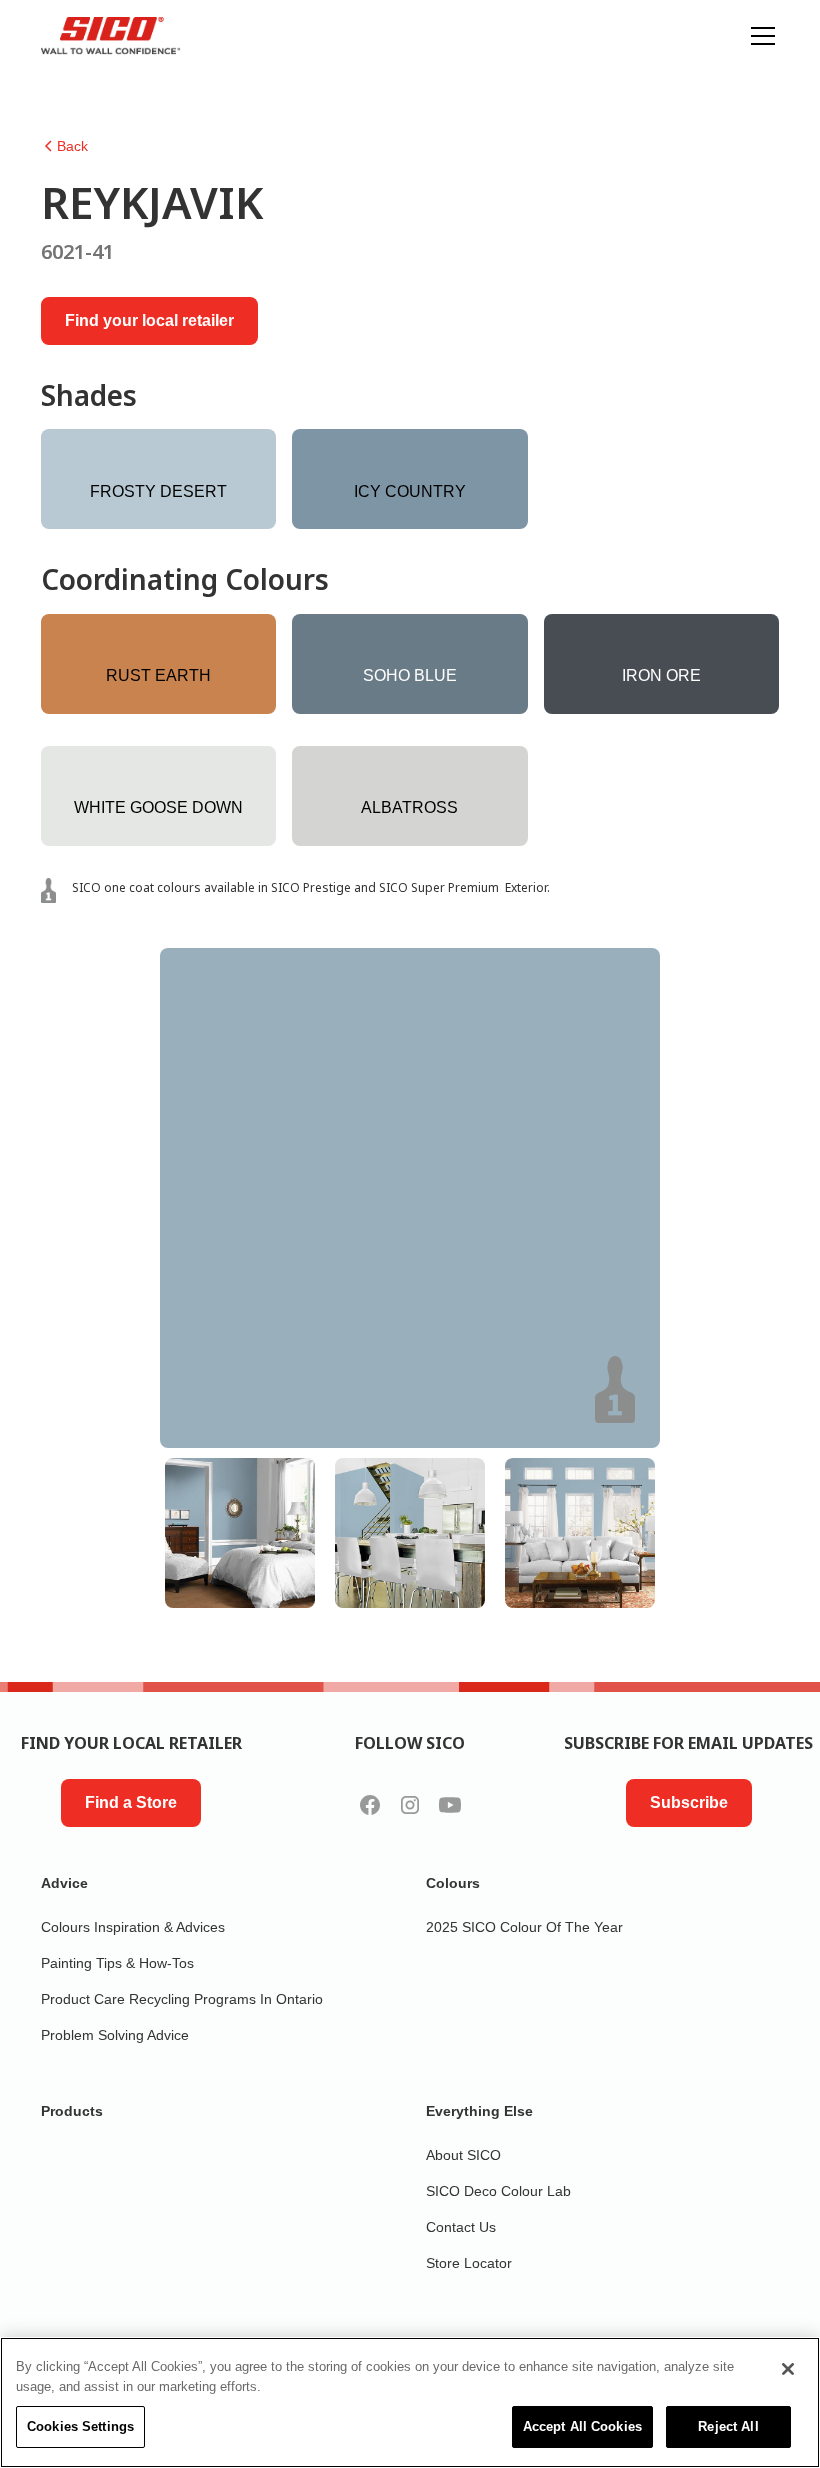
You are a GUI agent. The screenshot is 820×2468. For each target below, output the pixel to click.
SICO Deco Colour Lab (498, 2191)
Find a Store (131, 1802)
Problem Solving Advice (115, 2035)
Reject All (728, 2426)
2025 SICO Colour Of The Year (524, 1927)
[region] (410, 2402)
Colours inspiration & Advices (133, 1927)
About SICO (463, 2155)
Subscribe (689, 1802)
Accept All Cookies (582, 2426)
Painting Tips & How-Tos (117, 1963)
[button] (759, 36)
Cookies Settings (80, 2426)
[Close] (788, 2369)
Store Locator (469, 2263)
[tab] (240, 1533)
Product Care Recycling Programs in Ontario (182, 1999)
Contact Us (461, 2227)
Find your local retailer (149, 320)
